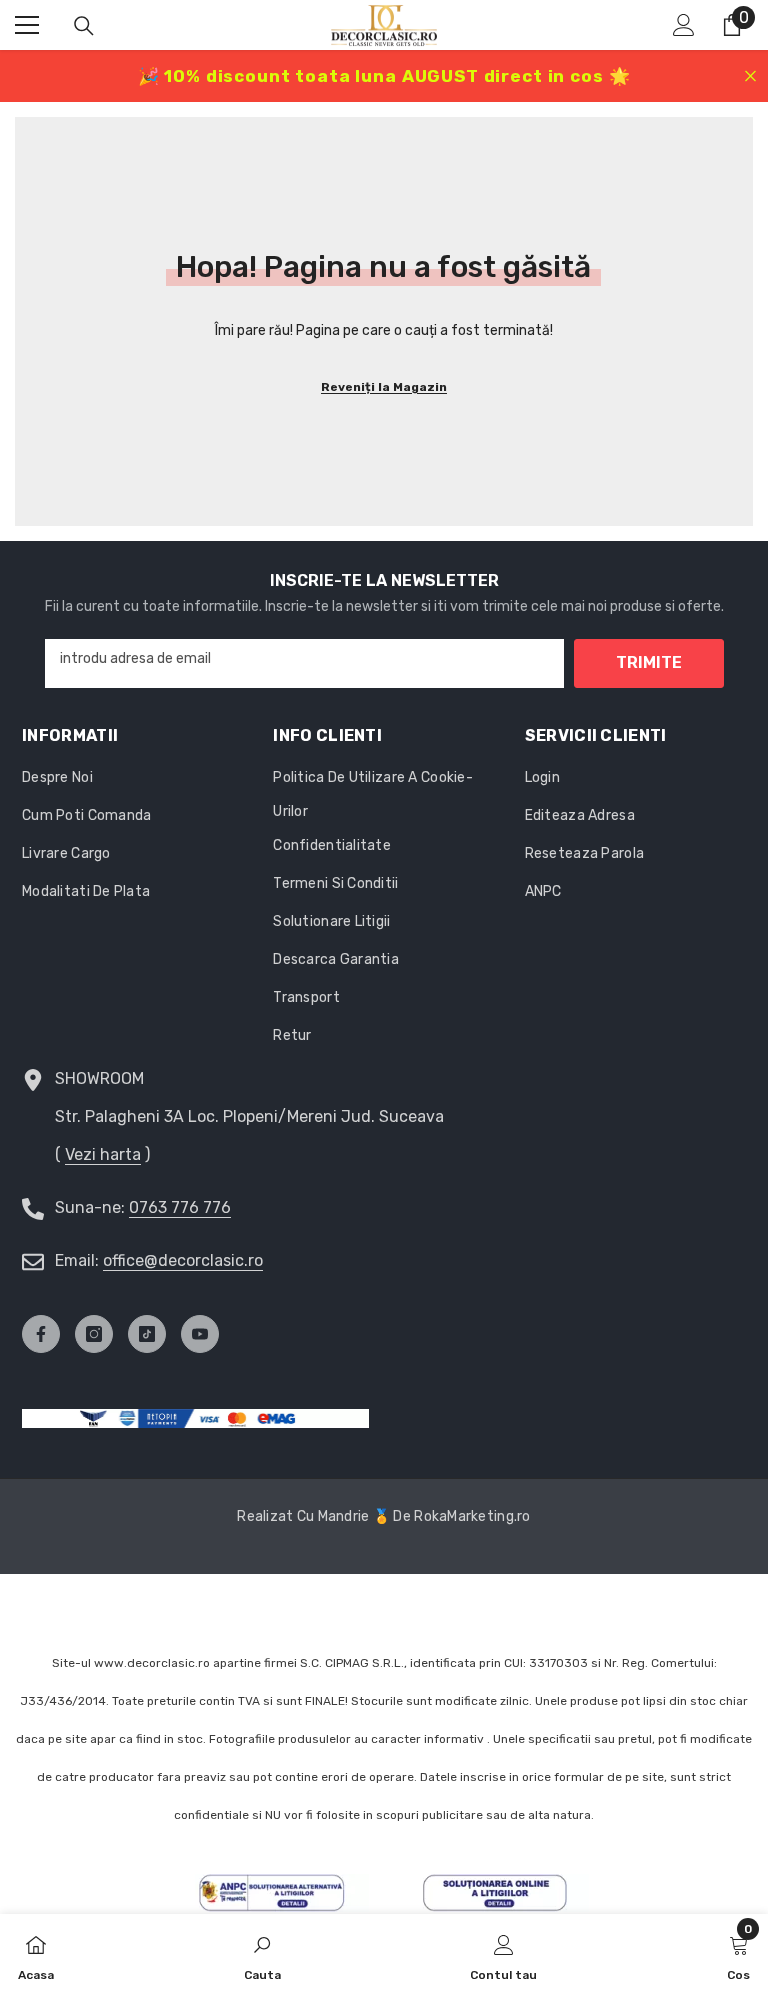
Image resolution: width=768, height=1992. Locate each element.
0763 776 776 (180, 1207)
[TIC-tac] (147, 1334)
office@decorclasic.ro (183, 1260)
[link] (262, 1953)
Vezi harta (103, 1154)
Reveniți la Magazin (384, 387)
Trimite (649, 662)
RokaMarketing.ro (472, 1516)
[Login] (684, 25)
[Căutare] (84, 26)
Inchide (750, 76)
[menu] (27, 25)
